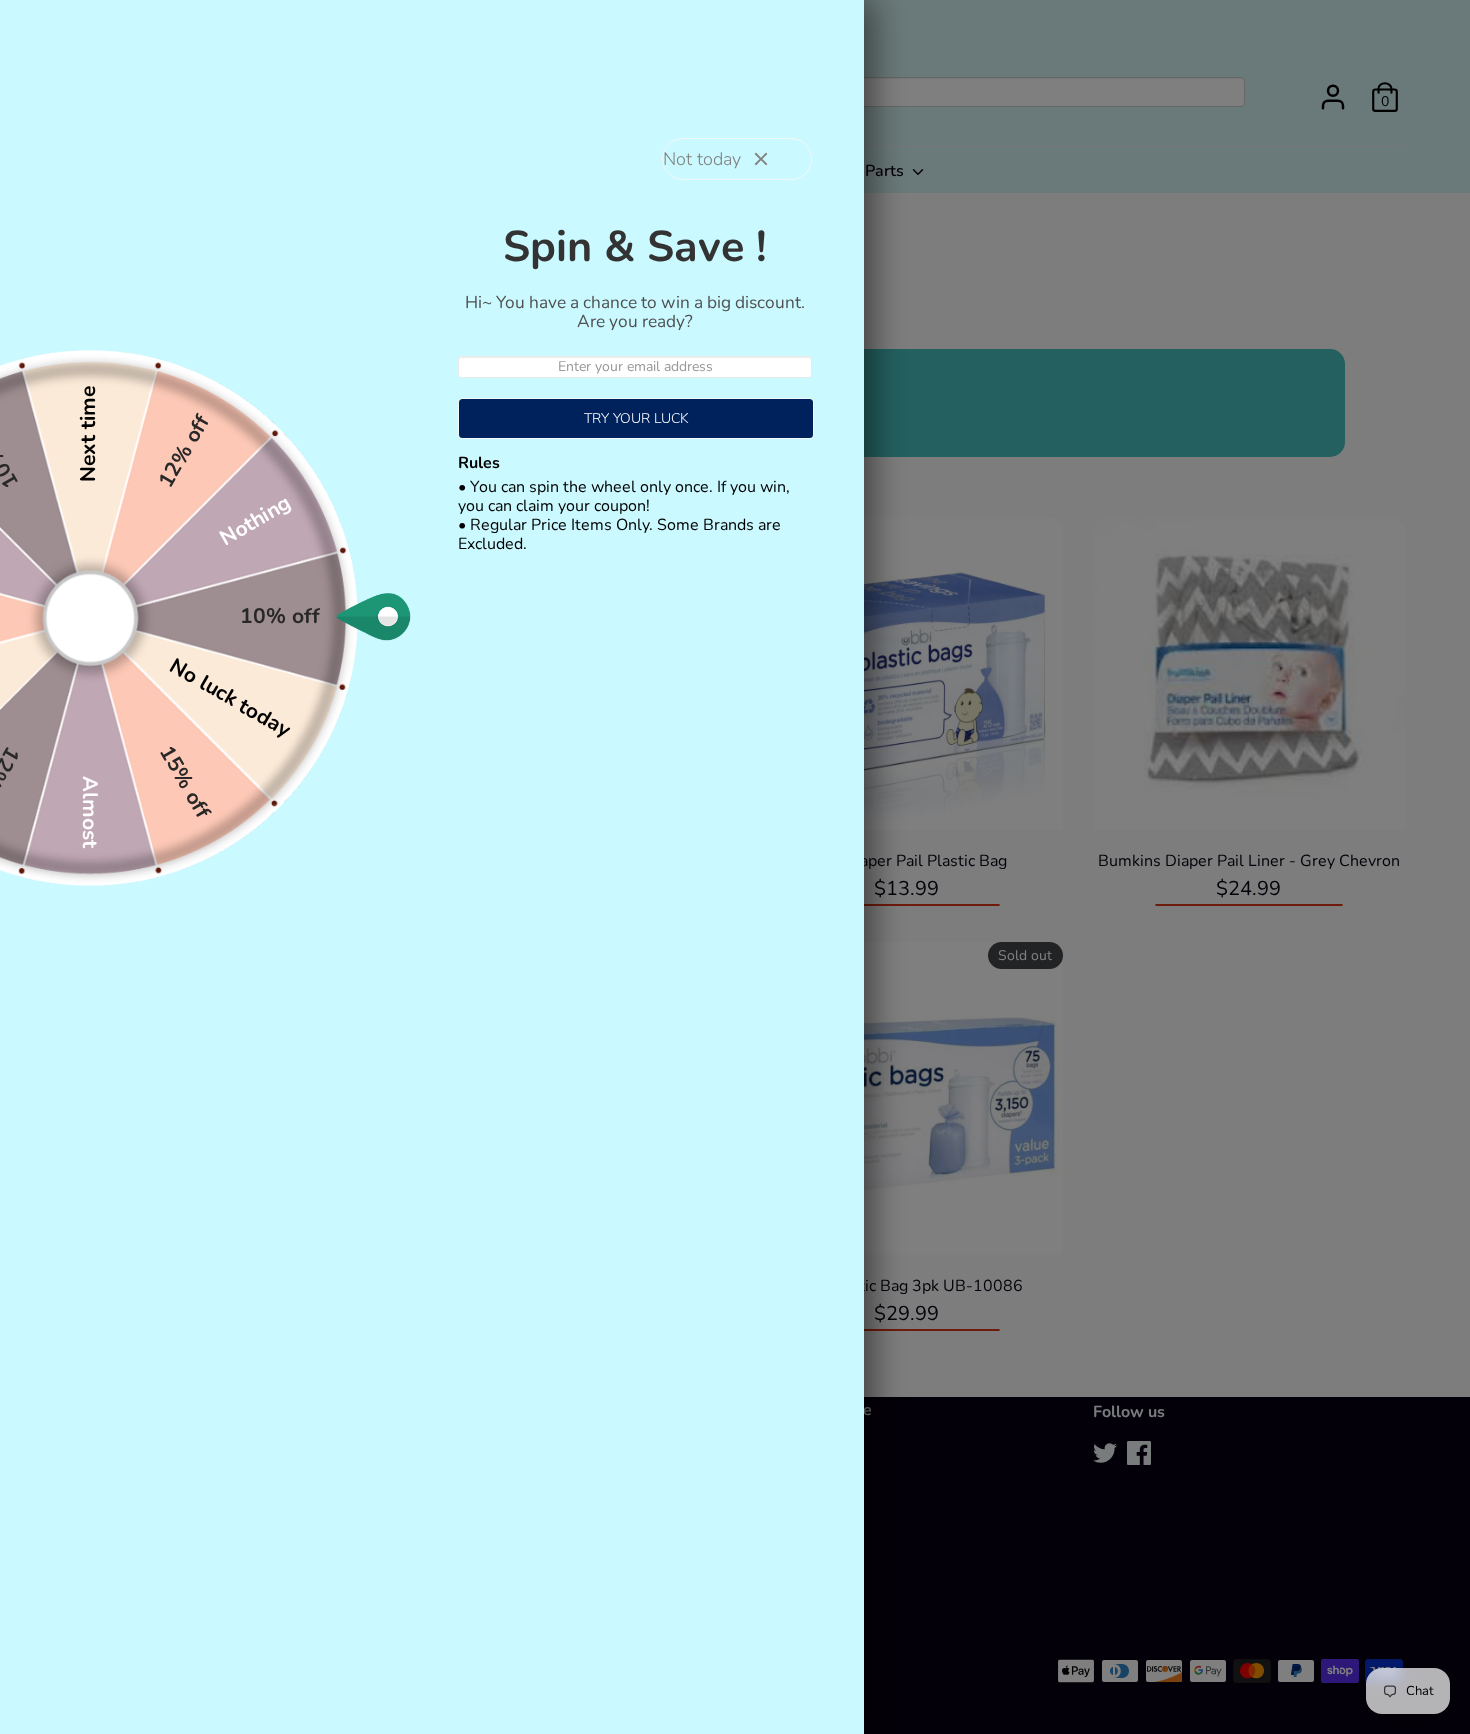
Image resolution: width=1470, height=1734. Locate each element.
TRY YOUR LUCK (636, 418)
